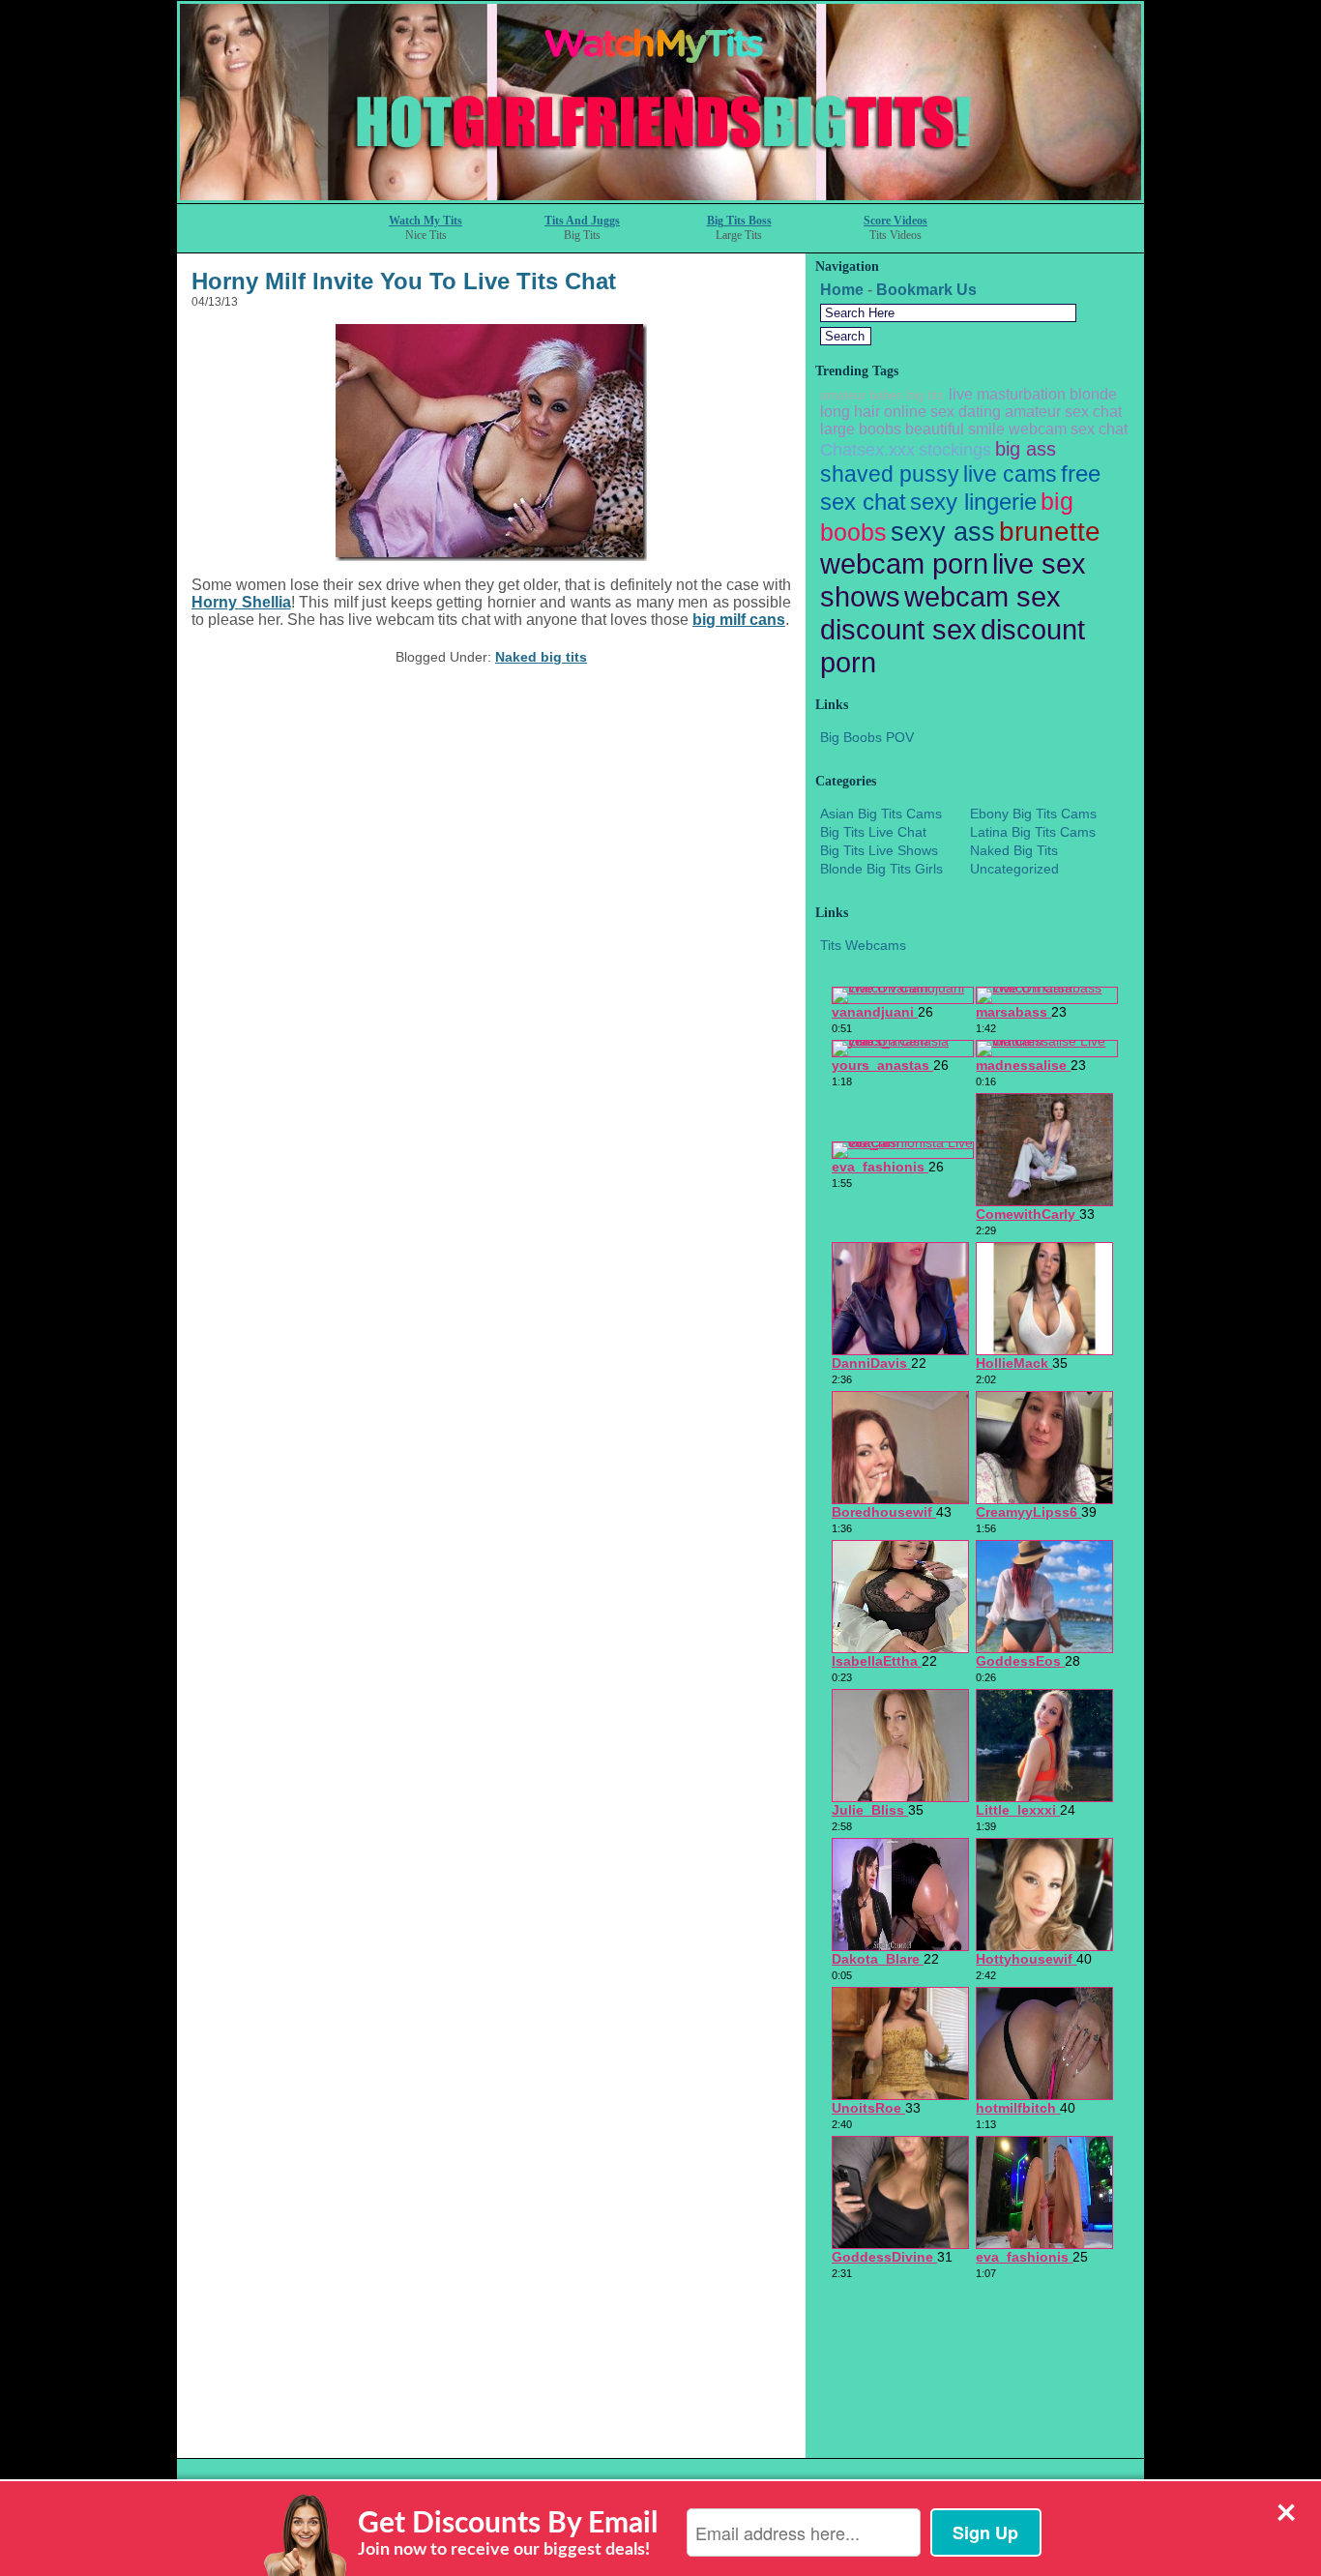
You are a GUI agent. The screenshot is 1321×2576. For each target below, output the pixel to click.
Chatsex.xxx (867, 450)
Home (842, 290)
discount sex (898, 629)
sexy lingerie (973, 502)
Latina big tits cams (1033, 832)
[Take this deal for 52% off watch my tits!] (660, 198)
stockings (955, 450)
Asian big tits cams (881, 814)
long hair (850, 412)
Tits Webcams (863, 945)
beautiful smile (955, 429)
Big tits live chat (873, 832)
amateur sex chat (1063, 412)
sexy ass (943, 532)
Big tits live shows (879, 850)
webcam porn (904, 563)
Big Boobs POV (867, 737)
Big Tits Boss (739, 221)
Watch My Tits (426, 221)
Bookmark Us (926, 290)
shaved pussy (890, 474)
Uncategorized (1014, 869)
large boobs (861, 429)
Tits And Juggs (582, 221)
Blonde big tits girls (881, 869)
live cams (1010, 474)
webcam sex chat (1068, 429)
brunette (1050, 531)
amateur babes (862, 395)
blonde (1093, 394)
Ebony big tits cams (1033, 814)
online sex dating (942, 412)
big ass (1026, 449)
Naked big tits (541, 657)
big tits (926, 395)
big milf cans (739, 620)
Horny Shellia (241, 602)
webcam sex (983, 596)
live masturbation (1007, 394)
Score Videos (895, 221)
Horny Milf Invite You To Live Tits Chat (404, 281)
